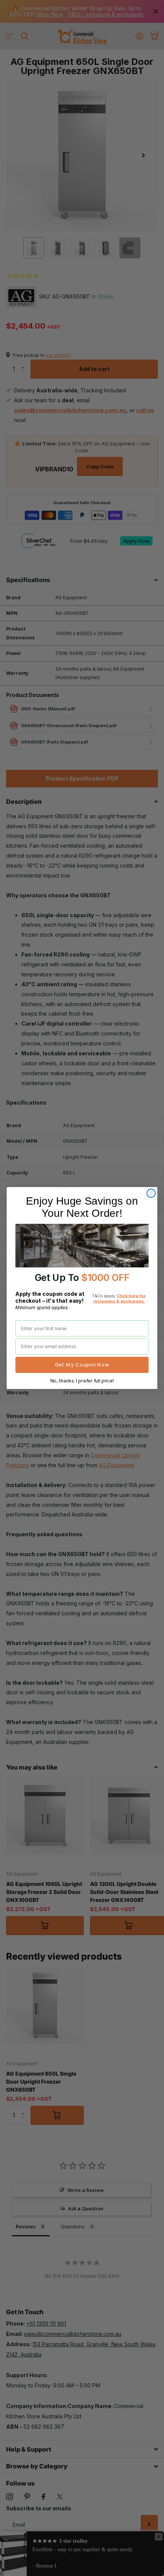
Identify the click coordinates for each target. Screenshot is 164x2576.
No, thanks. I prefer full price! (82, 1381)
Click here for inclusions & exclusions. (119, 1298)
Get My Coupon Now (82, 1365)
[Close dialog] (151, 1193)
